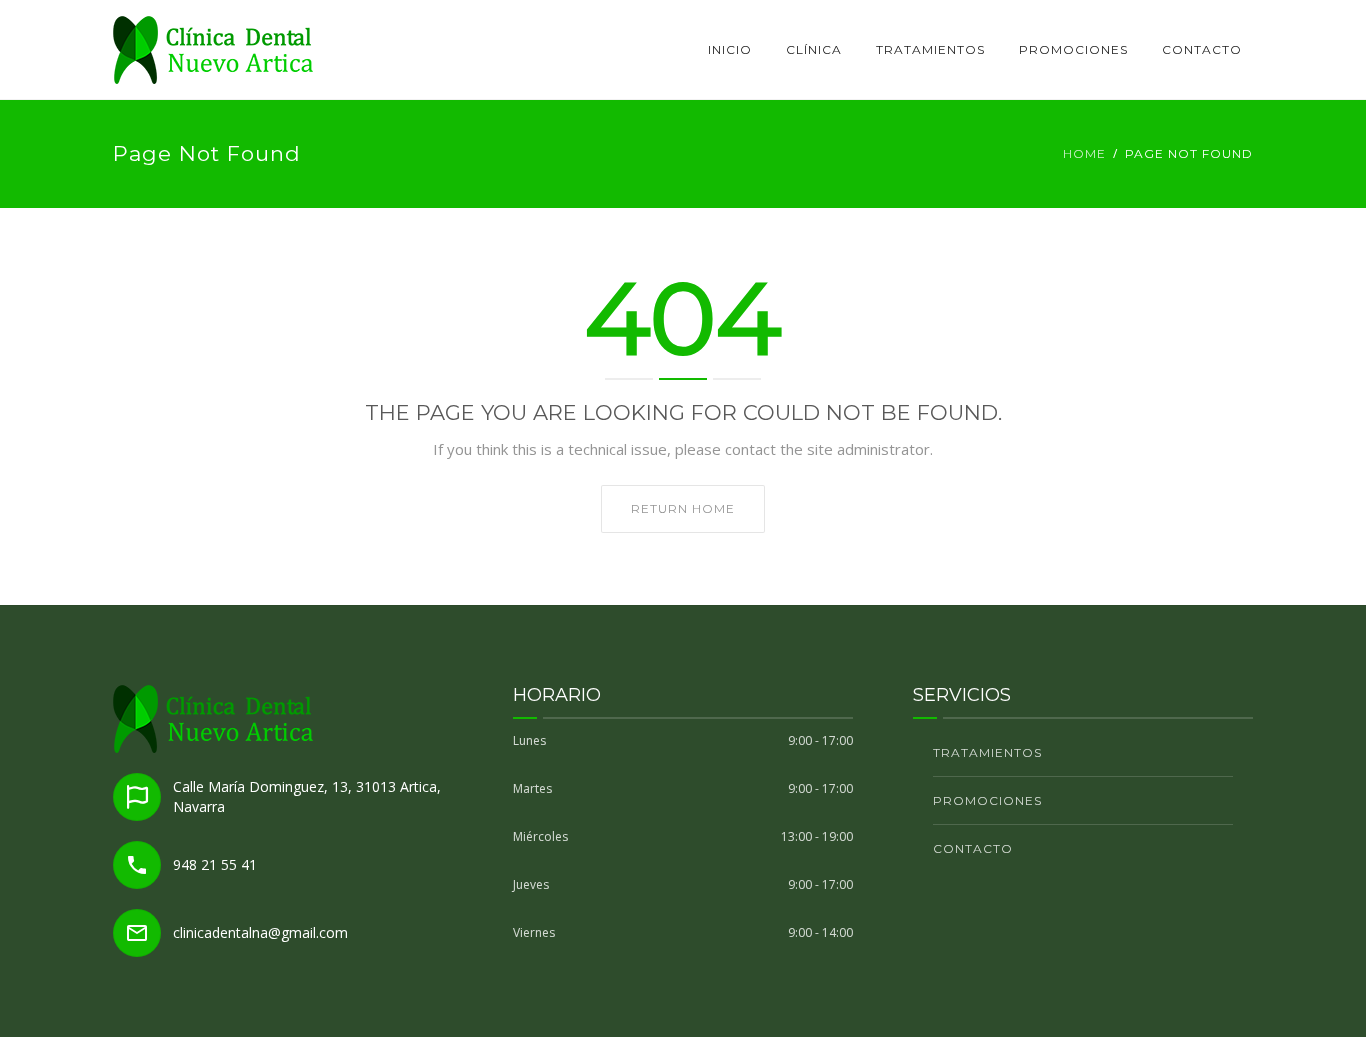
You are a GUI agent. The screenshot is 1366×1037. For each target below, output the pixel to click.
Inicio (730, 49)
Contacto (1202, 49)
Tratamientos (930, 49)
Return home (683, 508)
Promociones (1073, 49)
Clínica (814, 49)
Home (1084, 153)
